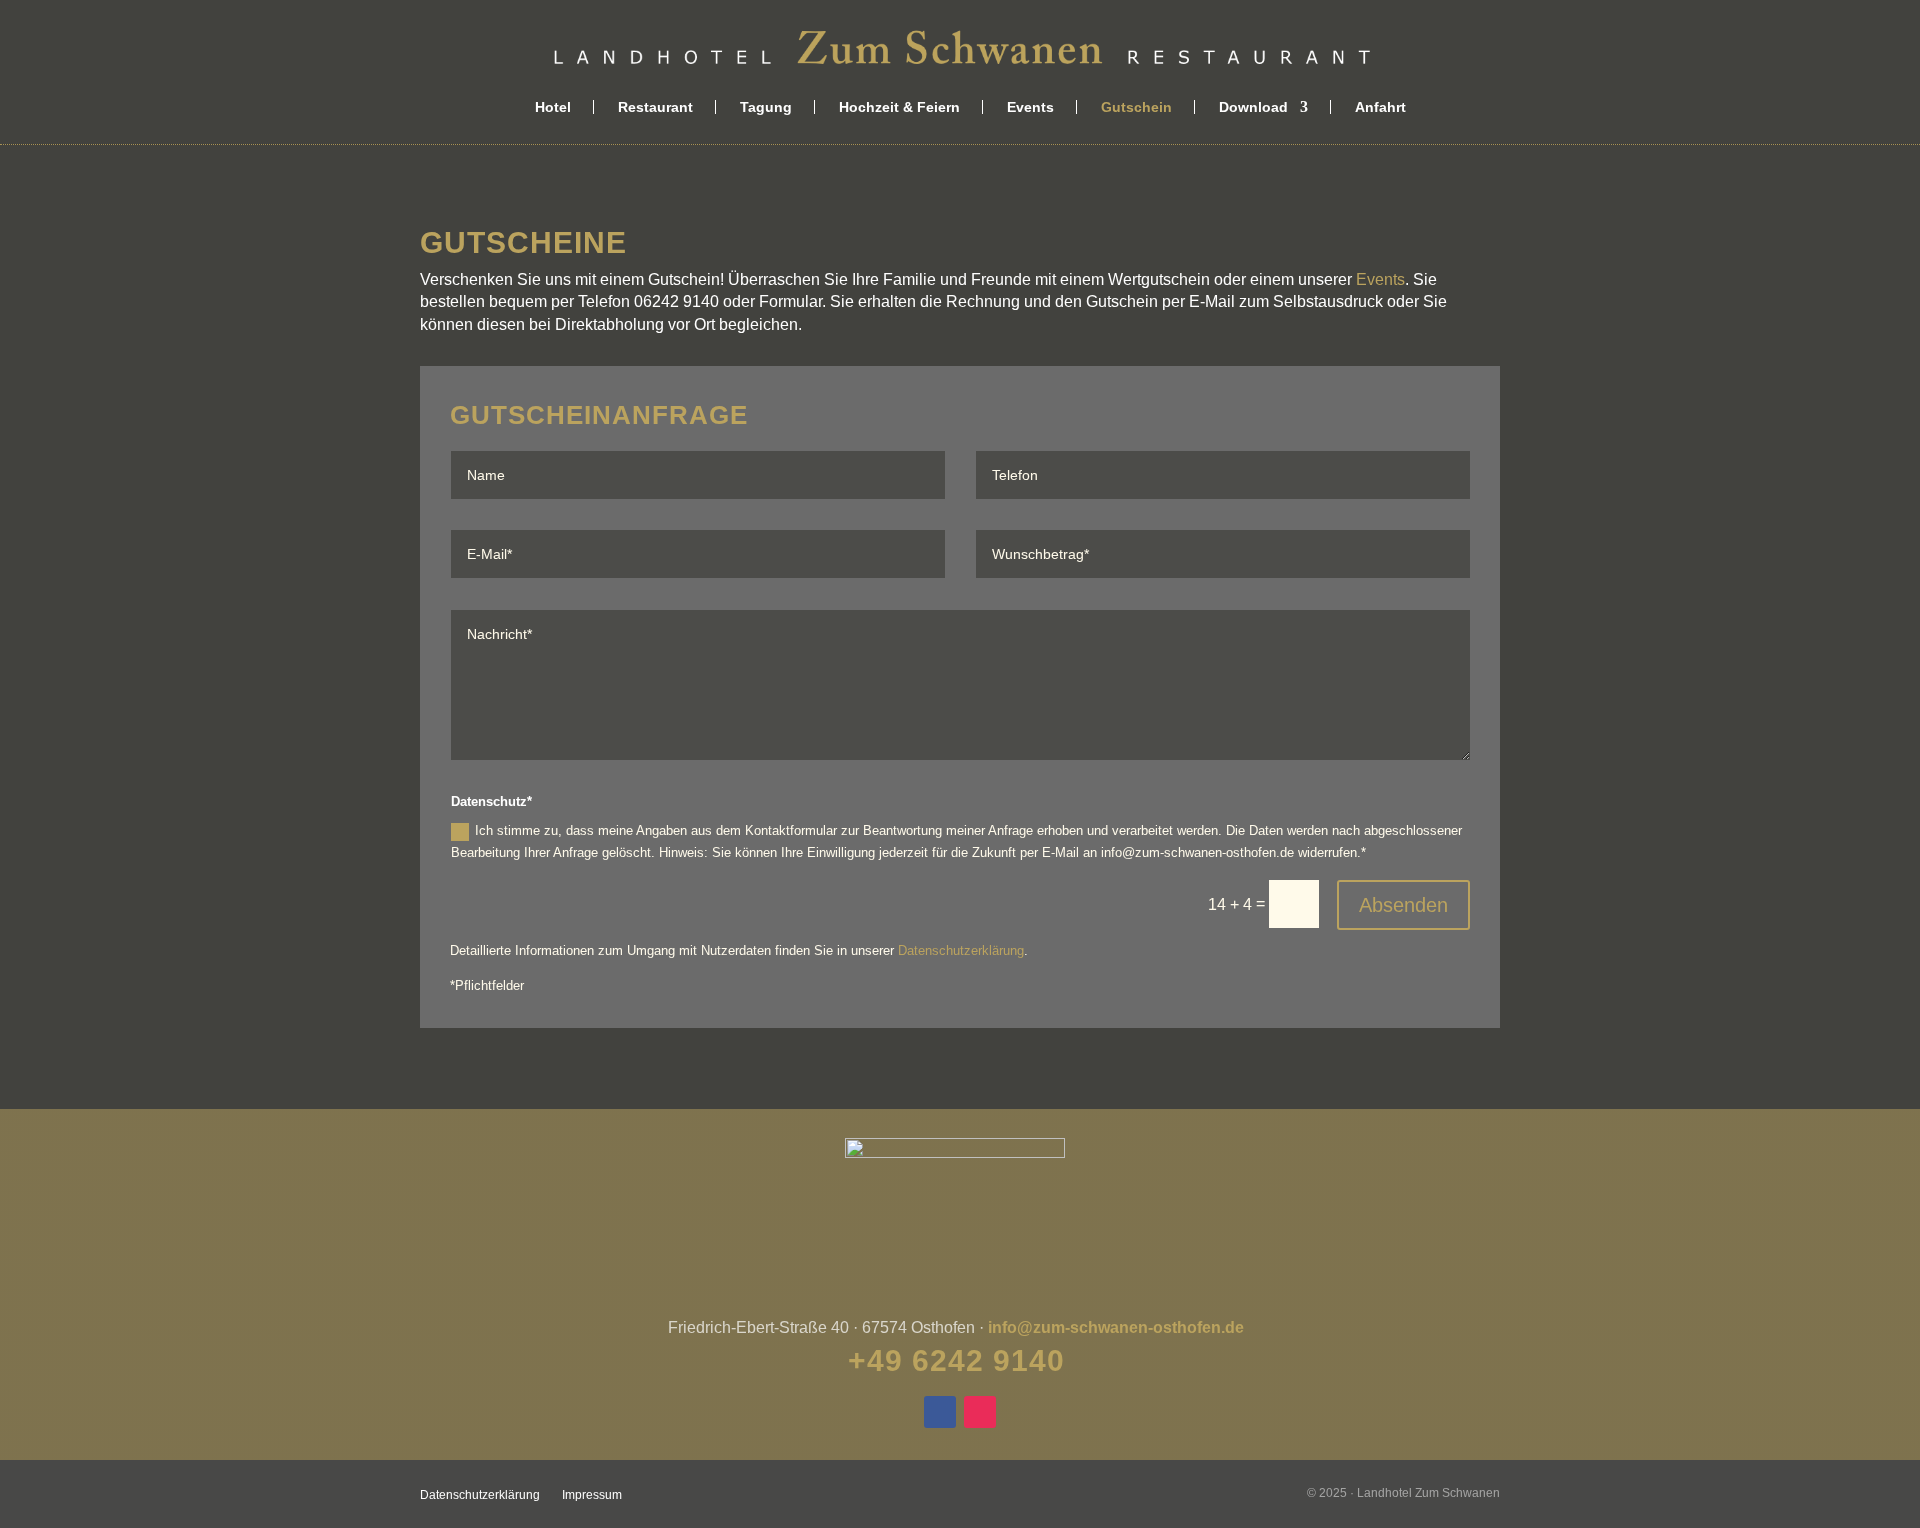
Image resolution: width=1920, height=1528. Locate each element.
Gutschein (1136, 107)
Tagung (766, 107)
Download (1253, 107)
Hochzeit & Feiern (899, 107)
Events (1030, 107)
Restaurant (655, 107)
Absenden (1403, 905)
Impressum (592, 1495)
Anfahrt (1380, 107)
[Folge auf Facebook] (940, 1412)
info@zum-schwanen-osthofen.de (1116, 1327)
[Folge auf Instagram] (980, 1412)
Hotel (553, 107)
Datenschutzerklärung (961, 950)
